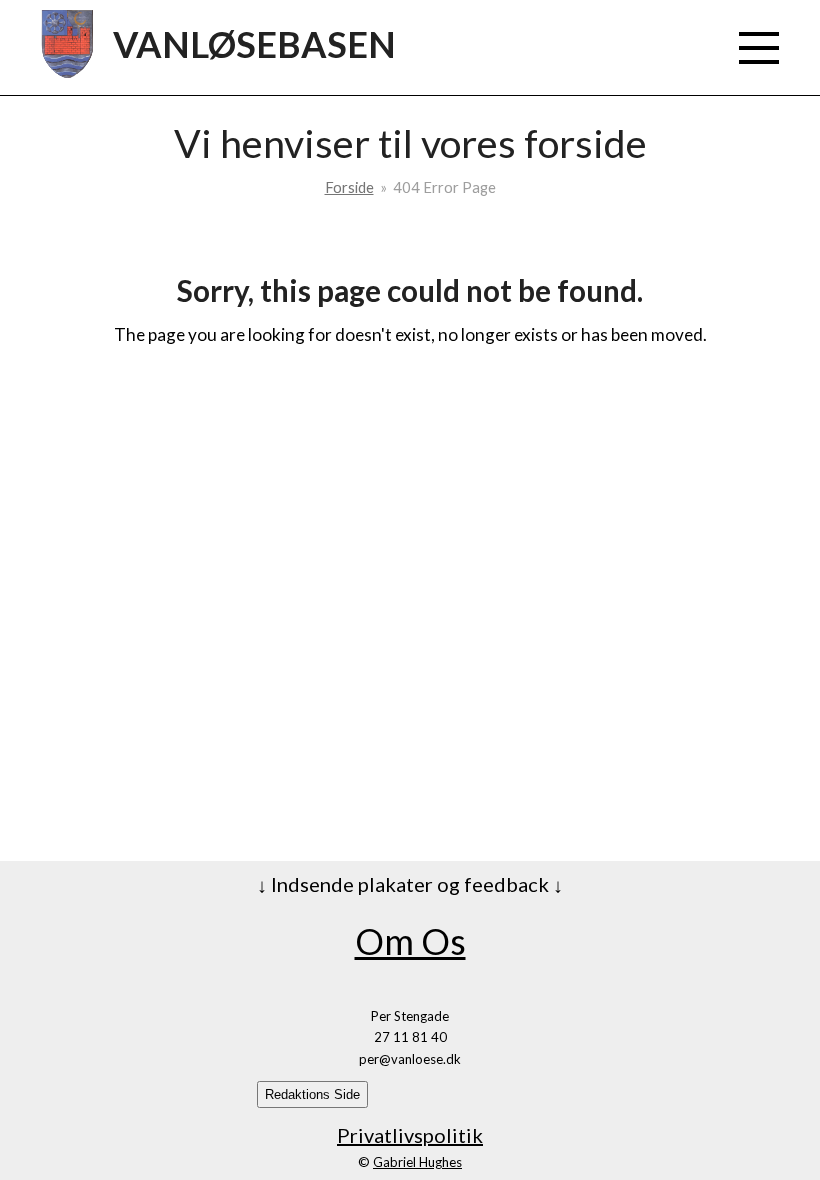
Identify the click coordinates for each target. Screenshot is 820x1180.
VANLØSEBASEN (254, 44)
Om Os (410, 941)
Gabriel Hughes (417, 1162)
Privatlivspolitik (410, 1135)
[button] (759, 48)
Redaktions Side (312, 1094)
